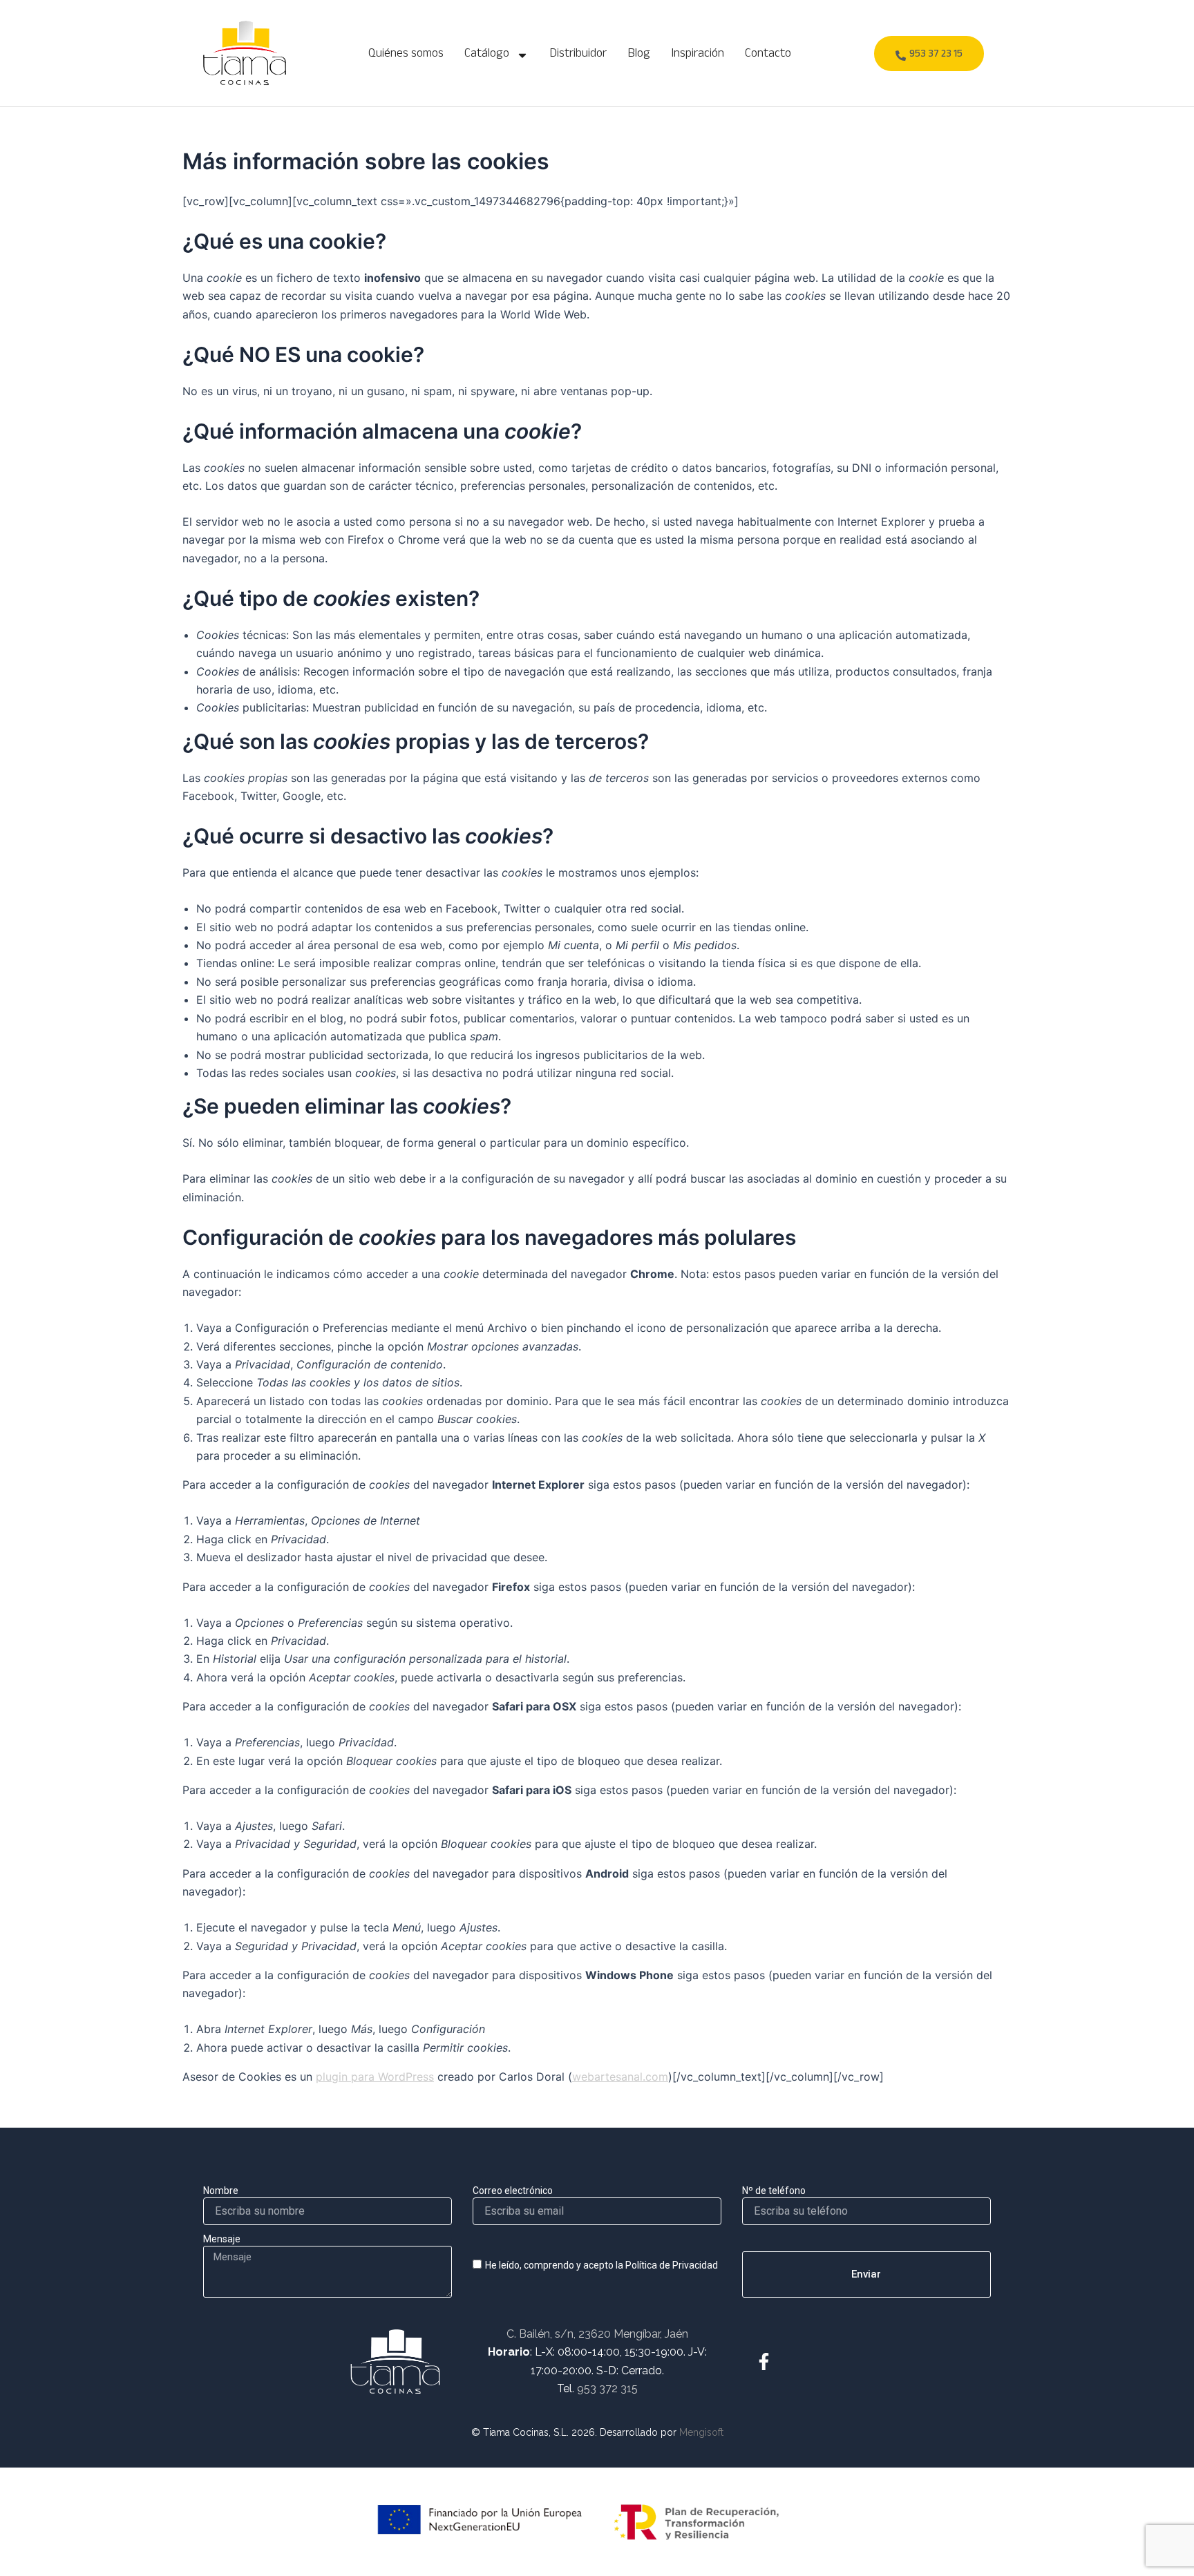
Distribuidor (578, 55)
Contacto (768, 55)
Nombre (221, 2191)
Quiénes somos (406, 55)
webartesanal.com (620, 2077)
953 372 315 (607, 2388)
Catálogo (487, 55)
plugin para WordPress (375, 2077)
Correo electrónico (513, 2191)
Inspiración (698, 55)
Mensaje (222, 2239)
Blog (639, 55)
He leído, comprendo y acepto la (601, 2265)
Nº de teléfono (774, 2191)
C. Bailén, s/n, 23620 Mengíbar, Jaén (597, 2334)
